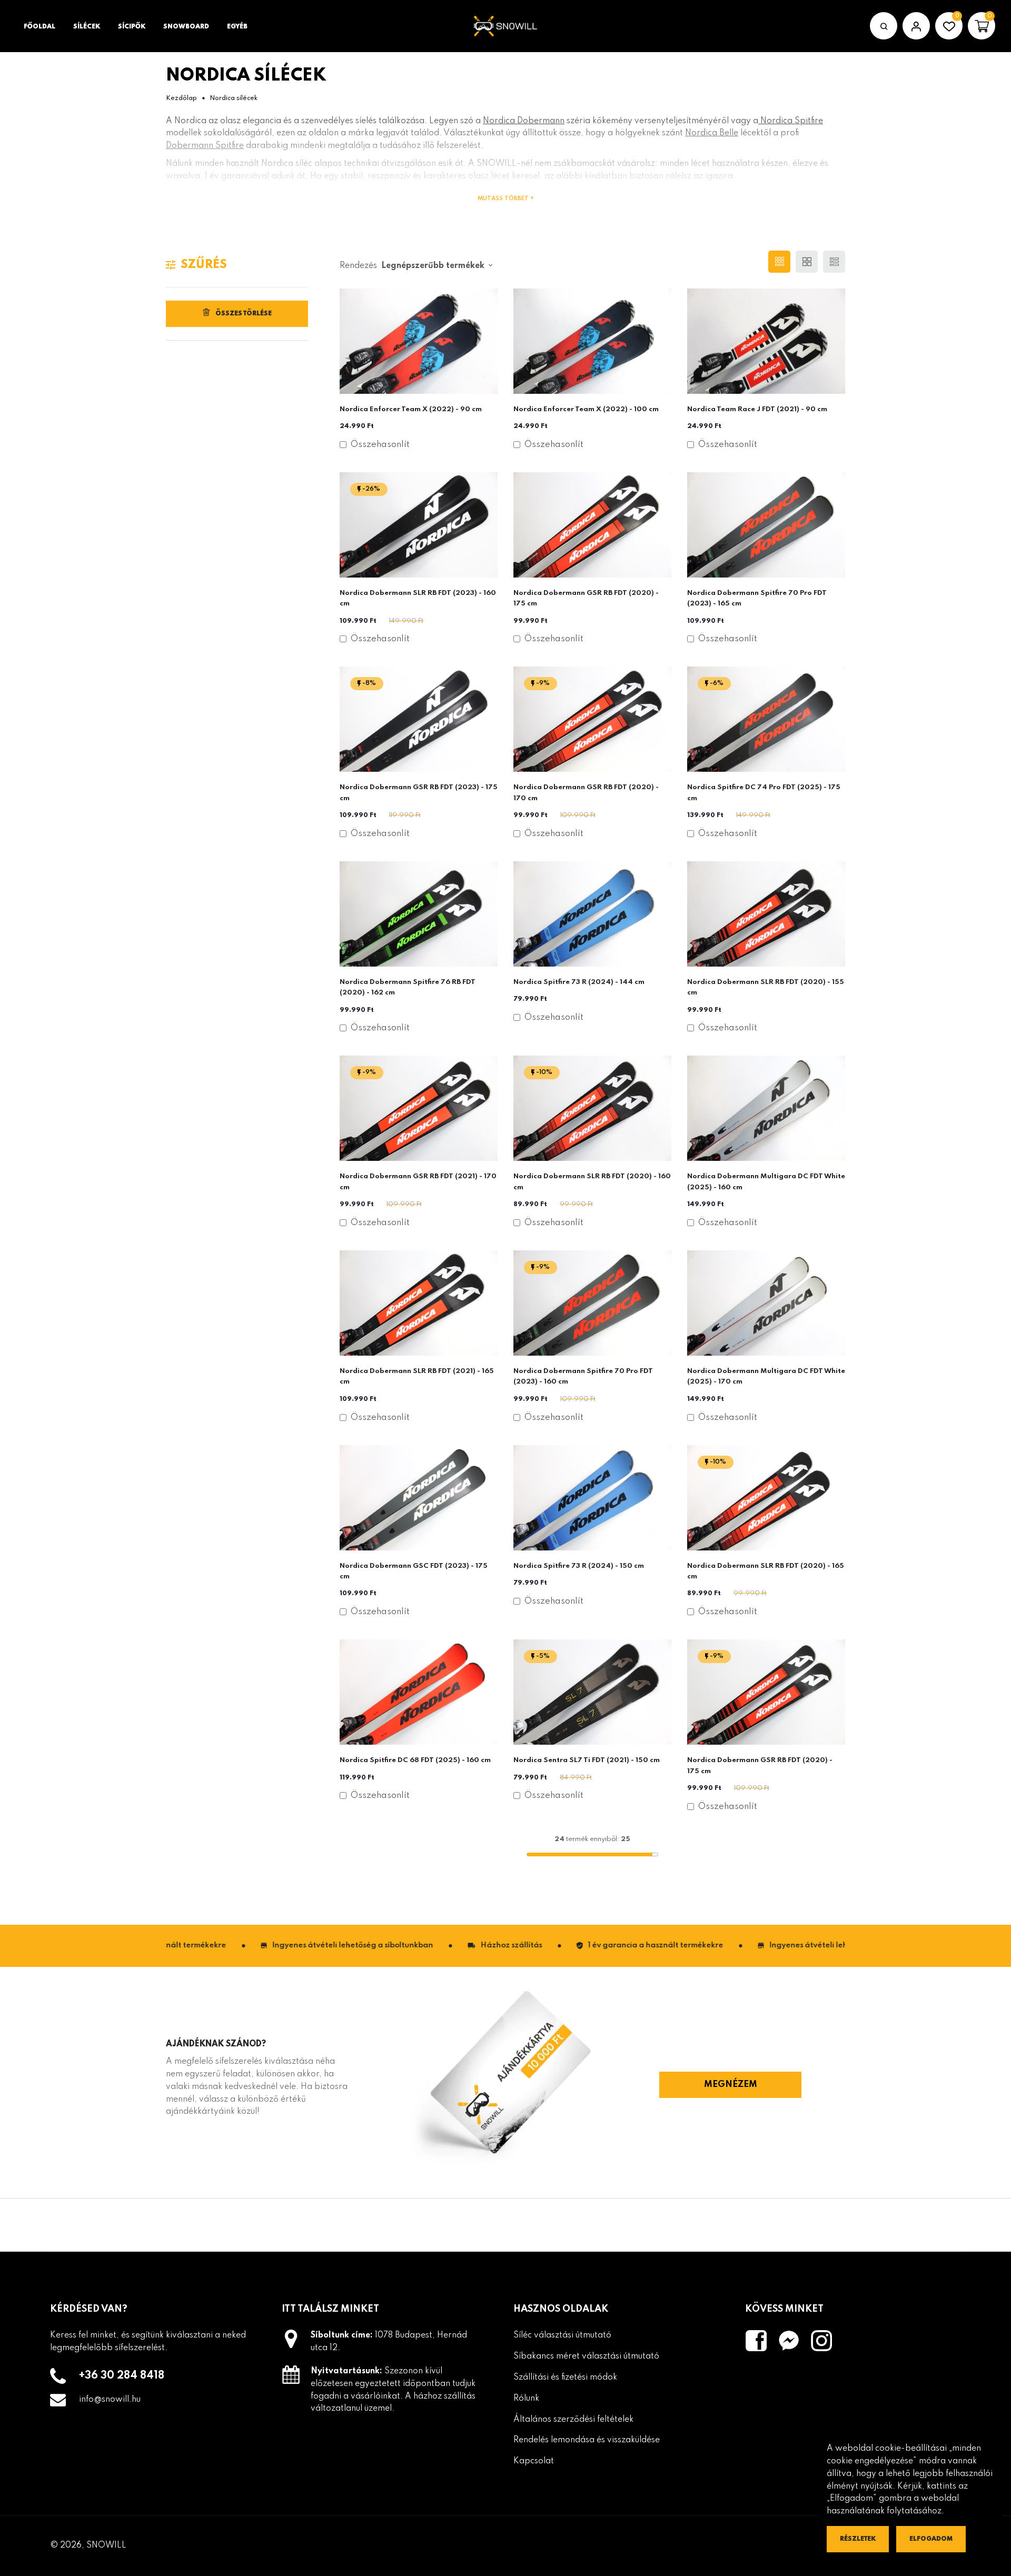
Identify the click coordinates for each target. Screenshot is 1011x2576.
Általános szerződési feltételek (573, 2420)
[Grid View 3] (779, 262)
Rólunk (526, 2399)
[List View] (834, 262)
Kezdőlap (181, 98)
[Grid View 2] (807, 262)
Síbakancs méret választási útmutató (586, 2356)
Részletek (858, 2539)
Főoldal (39, 27)
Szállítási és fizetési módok (565, 2378)
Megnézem (731, 2085)
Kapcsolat (534, 2461)
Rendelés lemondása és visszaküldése (587, 2440)
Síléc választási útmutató (562, 2335)
